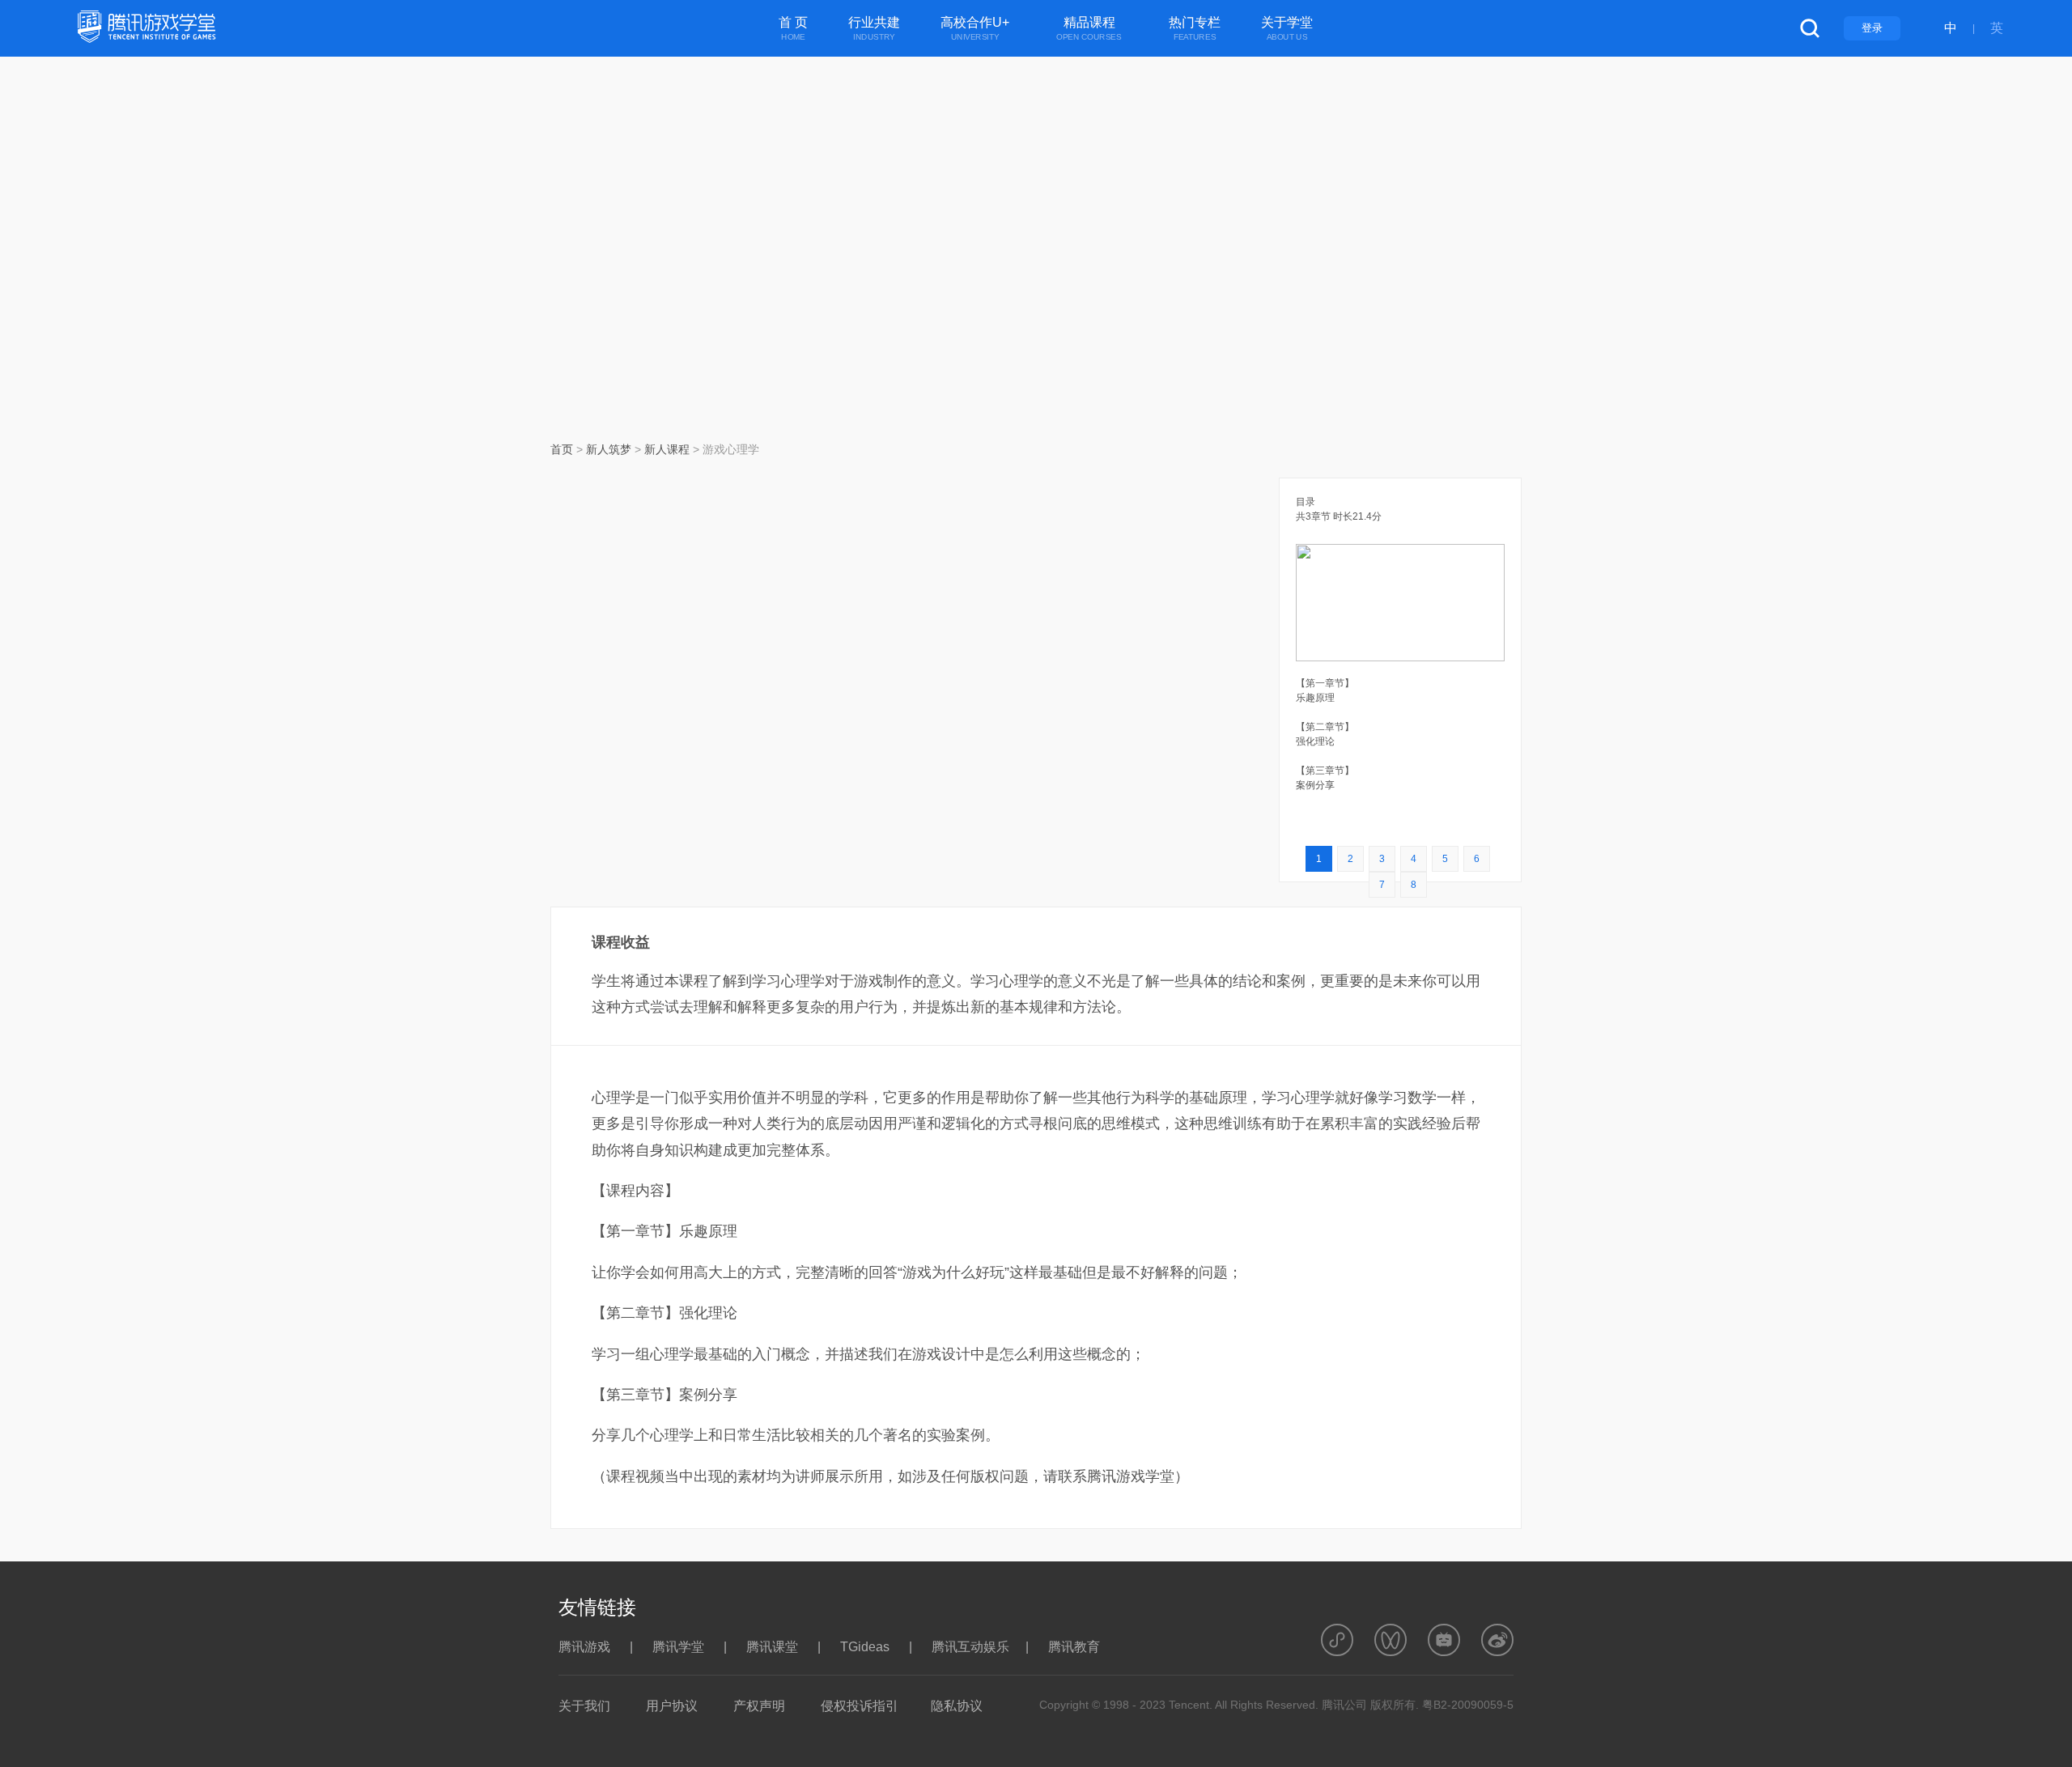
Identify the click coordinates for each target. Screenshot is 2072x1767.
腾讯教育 (1074, 1647)
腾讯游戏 (584, 1647)
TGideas (865, 1647)
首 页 (793, 29)
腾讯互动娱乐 (970, 1647)
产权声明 (759, 1706)
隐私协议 (957, 1706)
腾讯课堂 (772, 1647)
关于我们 (584, 1706)
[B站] (1444, 1640)
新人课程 (667, 449)
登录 (1872, 28)
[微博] (1497, 1640)
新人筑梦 (609, 449)
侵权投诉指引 (860, 1706)
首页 (562, 449)
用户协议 (672, 1706)
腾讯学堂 (678, 1647)
